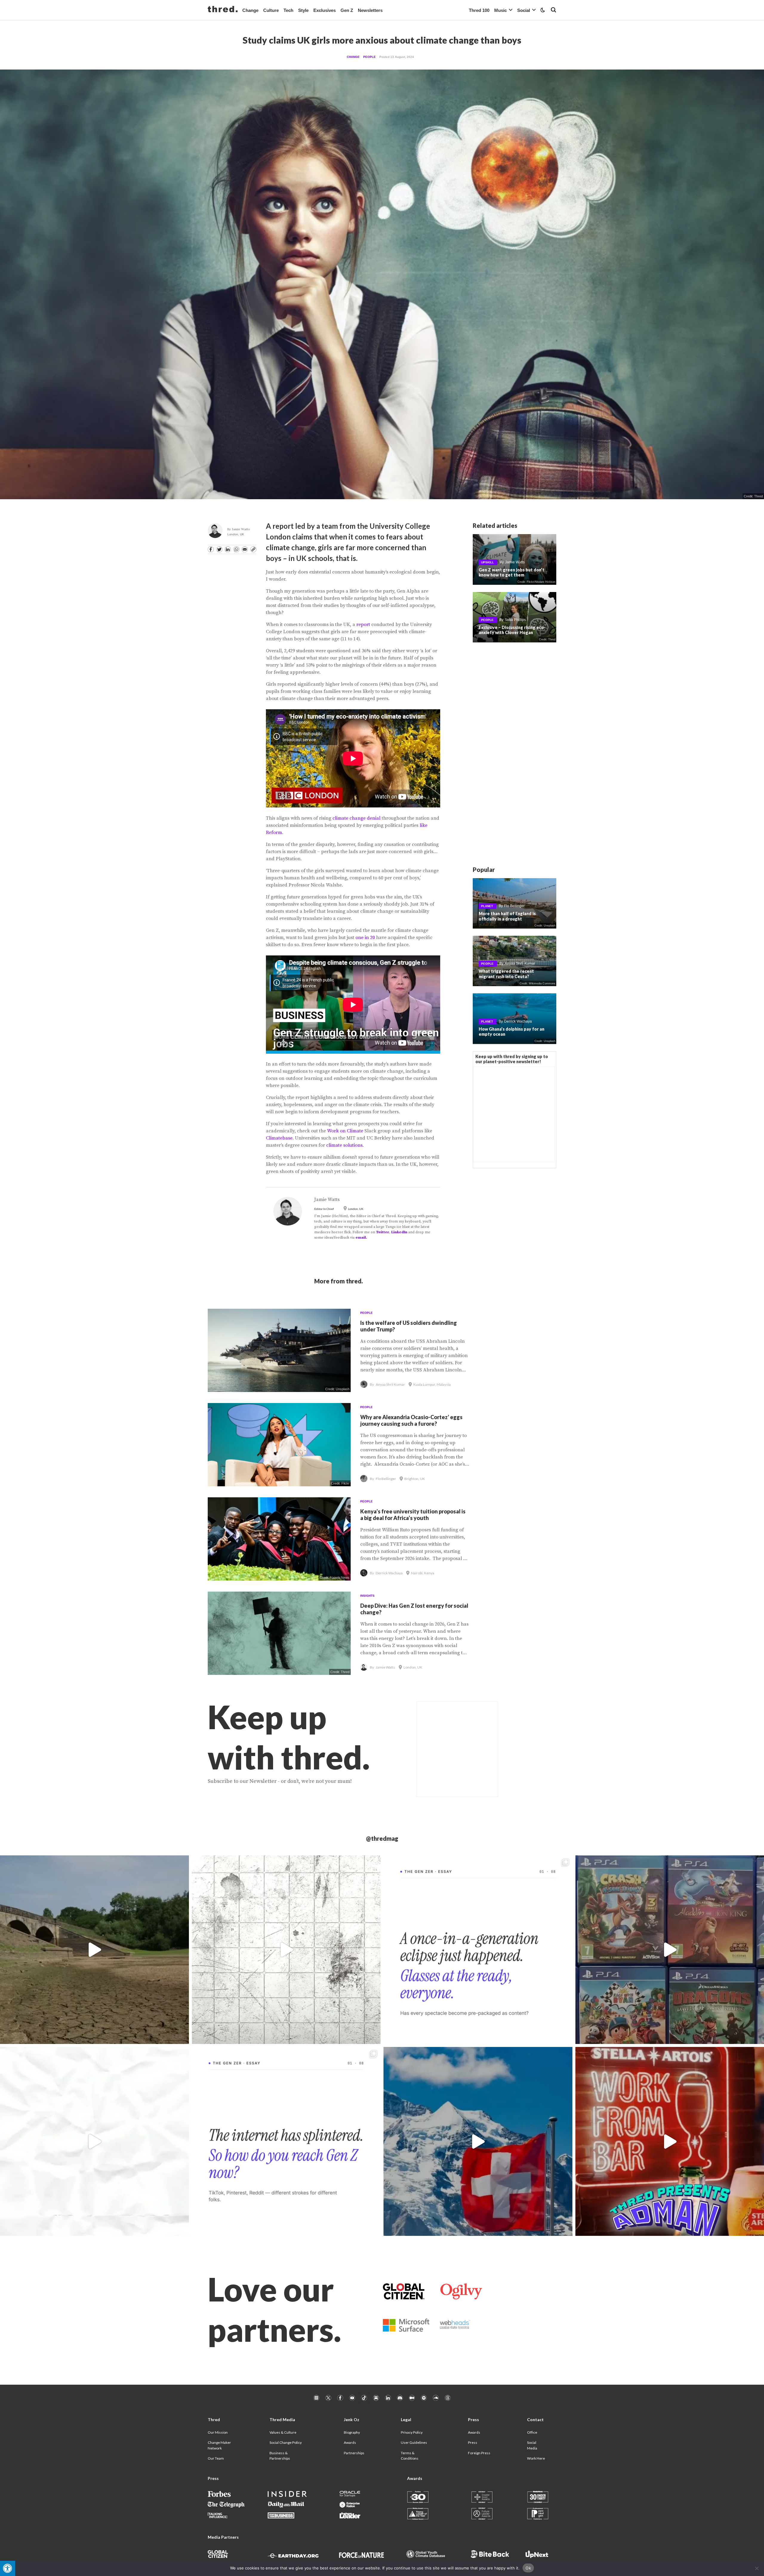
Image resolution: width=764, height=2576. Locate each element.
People (369, 57)
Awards (350, 2442)
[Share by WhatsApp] (236, 549)
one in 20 (365, 938)
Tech (288, 10)
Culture (271, 10)
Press (473, 2442)
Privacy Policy (412, 2432)
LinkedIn (399, 1232)
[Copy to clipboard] (253, 549)
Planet (487, 906)
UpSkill (487, 562)
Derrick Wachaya (518, 1021)
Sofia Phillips (515, 620)
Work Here (536, 2458)
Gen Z (347, 10)
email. (361, 1238)
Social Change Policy (286, 2442)
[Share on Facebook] (211, 549)
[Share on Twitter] (219, 549)
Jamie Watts (241, 529)
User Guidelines (414, 2442)
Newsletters (370, 10)
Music (500, 10)
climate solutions (344, 1145)
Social (524, 10)
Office (532, 2432)
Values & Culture (283, 2432)
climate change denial (356, 818)
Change (250, 10)
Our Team (216, 2458)
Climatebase (279, 1138)
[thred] (223, 10)
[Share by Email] (245, 549)
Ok (528, 2568)
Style (303, 10)
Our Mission (218, 2432)
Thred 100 (479, 10)
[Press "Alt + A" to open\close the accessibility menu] (8, 2568)
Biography (352, 2432)
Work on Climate (345, 1131)
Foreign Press (479, 2453)
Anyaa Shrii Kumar (520, 964)
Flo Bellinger (514, 906)
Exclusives (325, 10)
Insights (367, 1596)
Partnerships (354, 2453)
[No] (757, 2568)
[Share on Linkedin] (228, 549)
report (363, 625)
